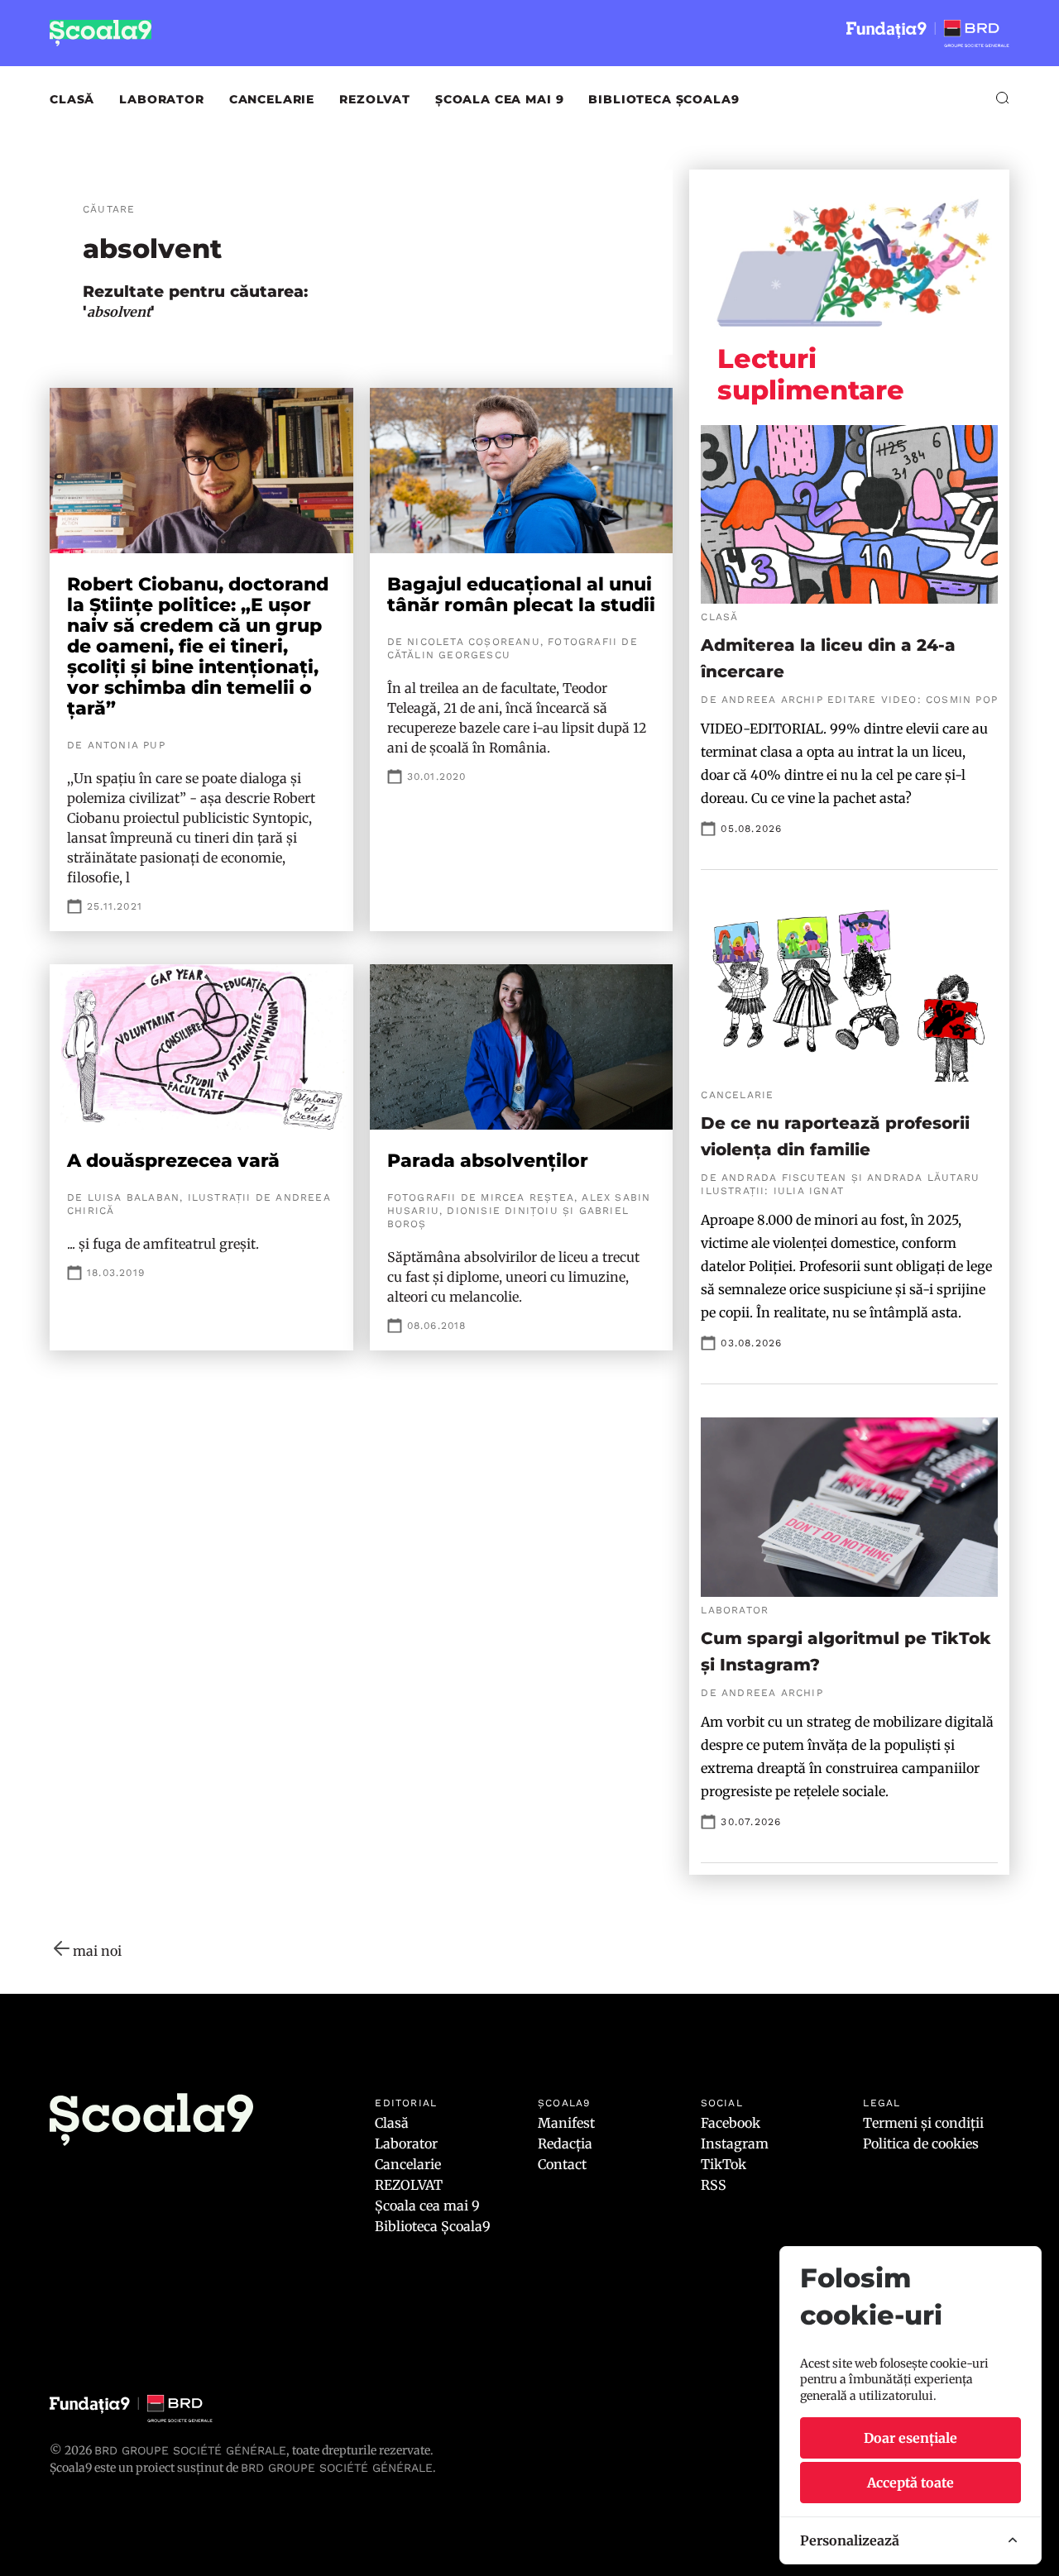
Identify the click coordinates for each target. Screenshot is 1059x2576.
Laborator (162, 99)
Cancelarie (272, 99)
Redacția (565, 2143)
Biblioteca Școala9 (664, 99)
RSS (714, 2185)
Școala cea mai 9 (499, 99)
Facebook (731, 2123)
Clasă (72, 99)
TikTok (724, 2164)
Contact (562, 2164)
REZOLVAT (375, 99)
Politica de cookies (921, 2143)
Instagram (735, 2143)
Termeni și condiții (923, 2123)
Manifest (566, 2123)
